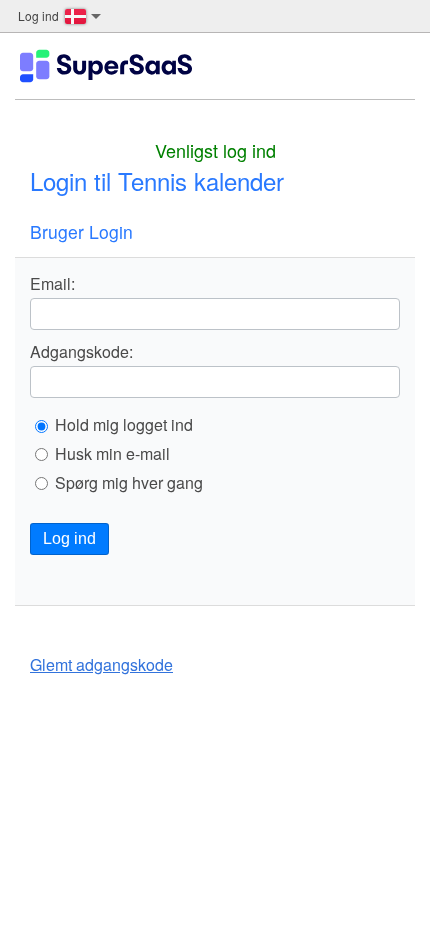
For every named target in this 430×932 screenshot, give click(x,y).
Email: (52, 284)
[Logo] (106, 66)
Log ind (69, 538)
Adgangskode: (81, 352)
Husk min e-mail (112, 454)
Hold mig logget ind (124, 425)
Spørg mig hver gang (129, 483)
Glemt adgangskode (101, 664)
